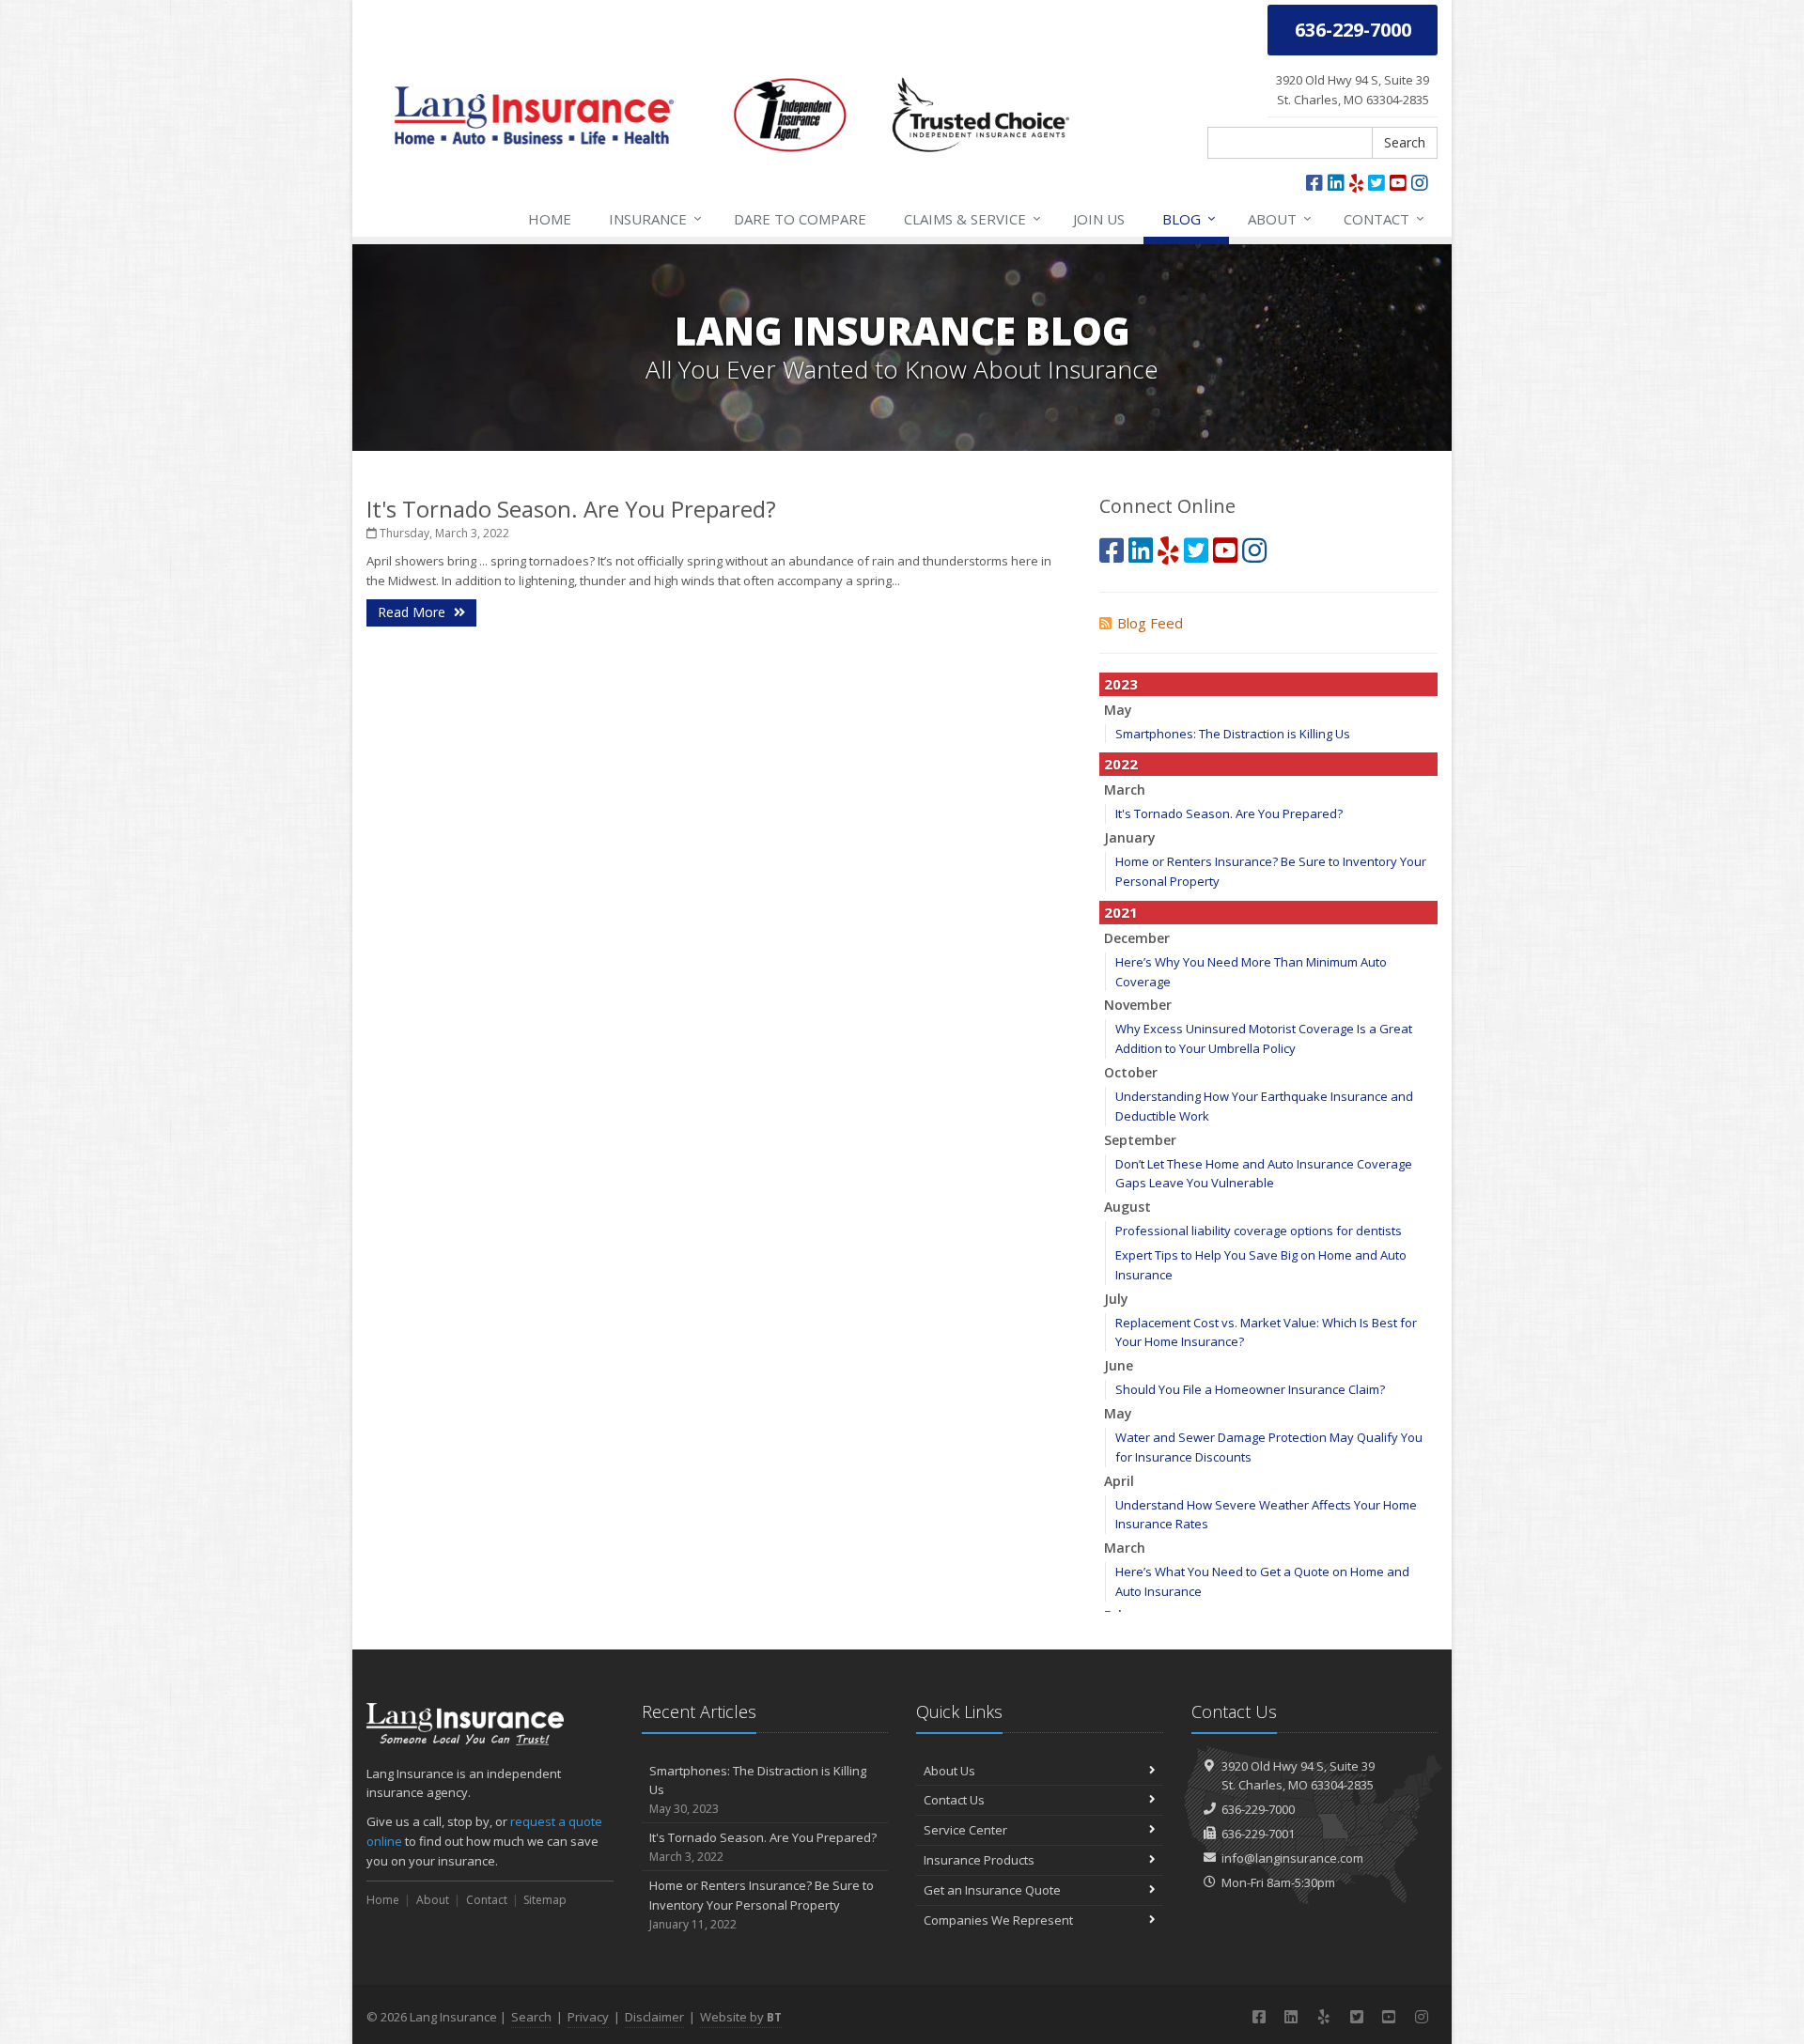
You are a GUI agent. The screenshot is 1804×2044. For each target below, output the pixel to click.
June (1119, 1365)
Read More (413, 612)
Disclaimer (654, 2017)
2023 (1121, 684)
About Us (949, 1771)
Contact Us (954, 1800)
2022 (1121, 764)
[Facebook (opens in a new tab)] (1314, 183)
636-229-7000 (1258, 1809)
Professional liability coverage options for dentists (1259, 1231)
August (1127, 1207)
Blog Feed (1150, 623)
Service (972, 218)
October (1131, 1072)
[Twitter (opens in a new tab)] (1376, 183)
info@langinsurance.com (1292, 1858)
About (1280, 218)
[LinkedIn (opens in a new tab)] (1336, 183)
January (1130, 837)
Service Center (965, 1830)
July (1116, 1299)
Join (1099, 219)
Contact (1384, 218)
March (1125, 790)
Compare (800, 219)
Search (1405, 142)
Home (550, 219)
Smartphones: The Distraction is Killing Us (1233, 734)
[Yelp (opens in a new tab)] (1356, 183)
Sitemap (545, 1900)
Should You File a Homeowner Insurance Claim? (1250, 1389)
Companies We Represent (998, 1920)
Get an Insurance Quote (992, 1890)
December (1137, 938)
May (1118, 710)
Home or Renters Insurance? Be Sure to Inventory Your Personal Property (762, 1905)
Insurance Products (979, 1860)
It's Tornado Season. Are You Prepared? (571, 509)
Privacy (588, 2017)
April (1119, 1481)
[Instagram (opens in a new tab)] (1420, 183)
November (1138, 1005)
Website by (741, 2017)
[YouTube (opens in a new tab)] (1398, 183)
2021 (1121, 912)
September (1140, 1140)
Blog (1189, 218)
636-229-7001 (1258, 1834)
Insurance (655, 218)
